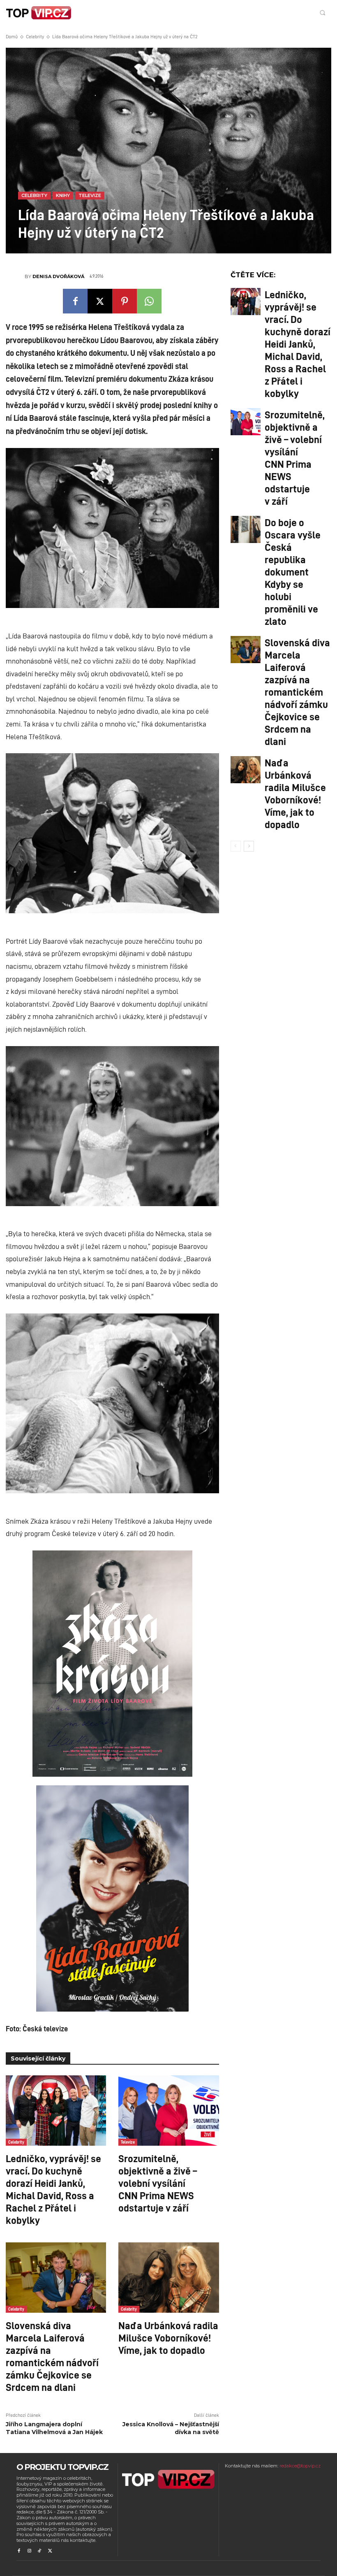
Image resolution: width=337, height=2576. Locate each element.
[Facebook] (75, 301)
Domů (12, 36)
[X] (100, 301)
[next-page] (249, 846)
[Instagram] (29, 2551)
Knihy (63, 195)
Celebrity (35, 36)
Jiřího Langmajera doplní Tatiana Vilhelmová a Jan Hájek (54, 2428)
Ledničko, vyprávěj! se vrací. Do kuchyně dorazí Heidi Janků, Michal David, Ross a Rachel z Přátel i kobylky (53, 2189)
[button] (322, 13)
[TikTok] (40, 2551)
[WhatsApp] (149, 301)
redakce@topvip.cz (300, 2466)
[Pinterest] (125, 301)
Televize (90, 195)
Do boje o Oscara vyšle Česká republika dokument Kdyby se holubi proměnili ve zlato (293, 571)
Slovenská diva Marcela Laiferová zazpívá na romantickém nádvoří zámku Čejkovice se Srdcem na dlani (52, 2356)
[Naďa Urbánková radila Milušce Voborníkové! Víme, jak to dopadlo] (168, 2278)
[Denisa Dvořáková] (15, 276)
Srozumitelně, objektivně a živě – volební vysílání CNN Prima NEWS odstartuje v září (158, 2183)
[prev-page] (236, 846)
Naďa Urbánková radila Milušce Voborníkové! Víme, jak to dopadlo (168, 2337)
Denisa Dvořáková (58, 276)
